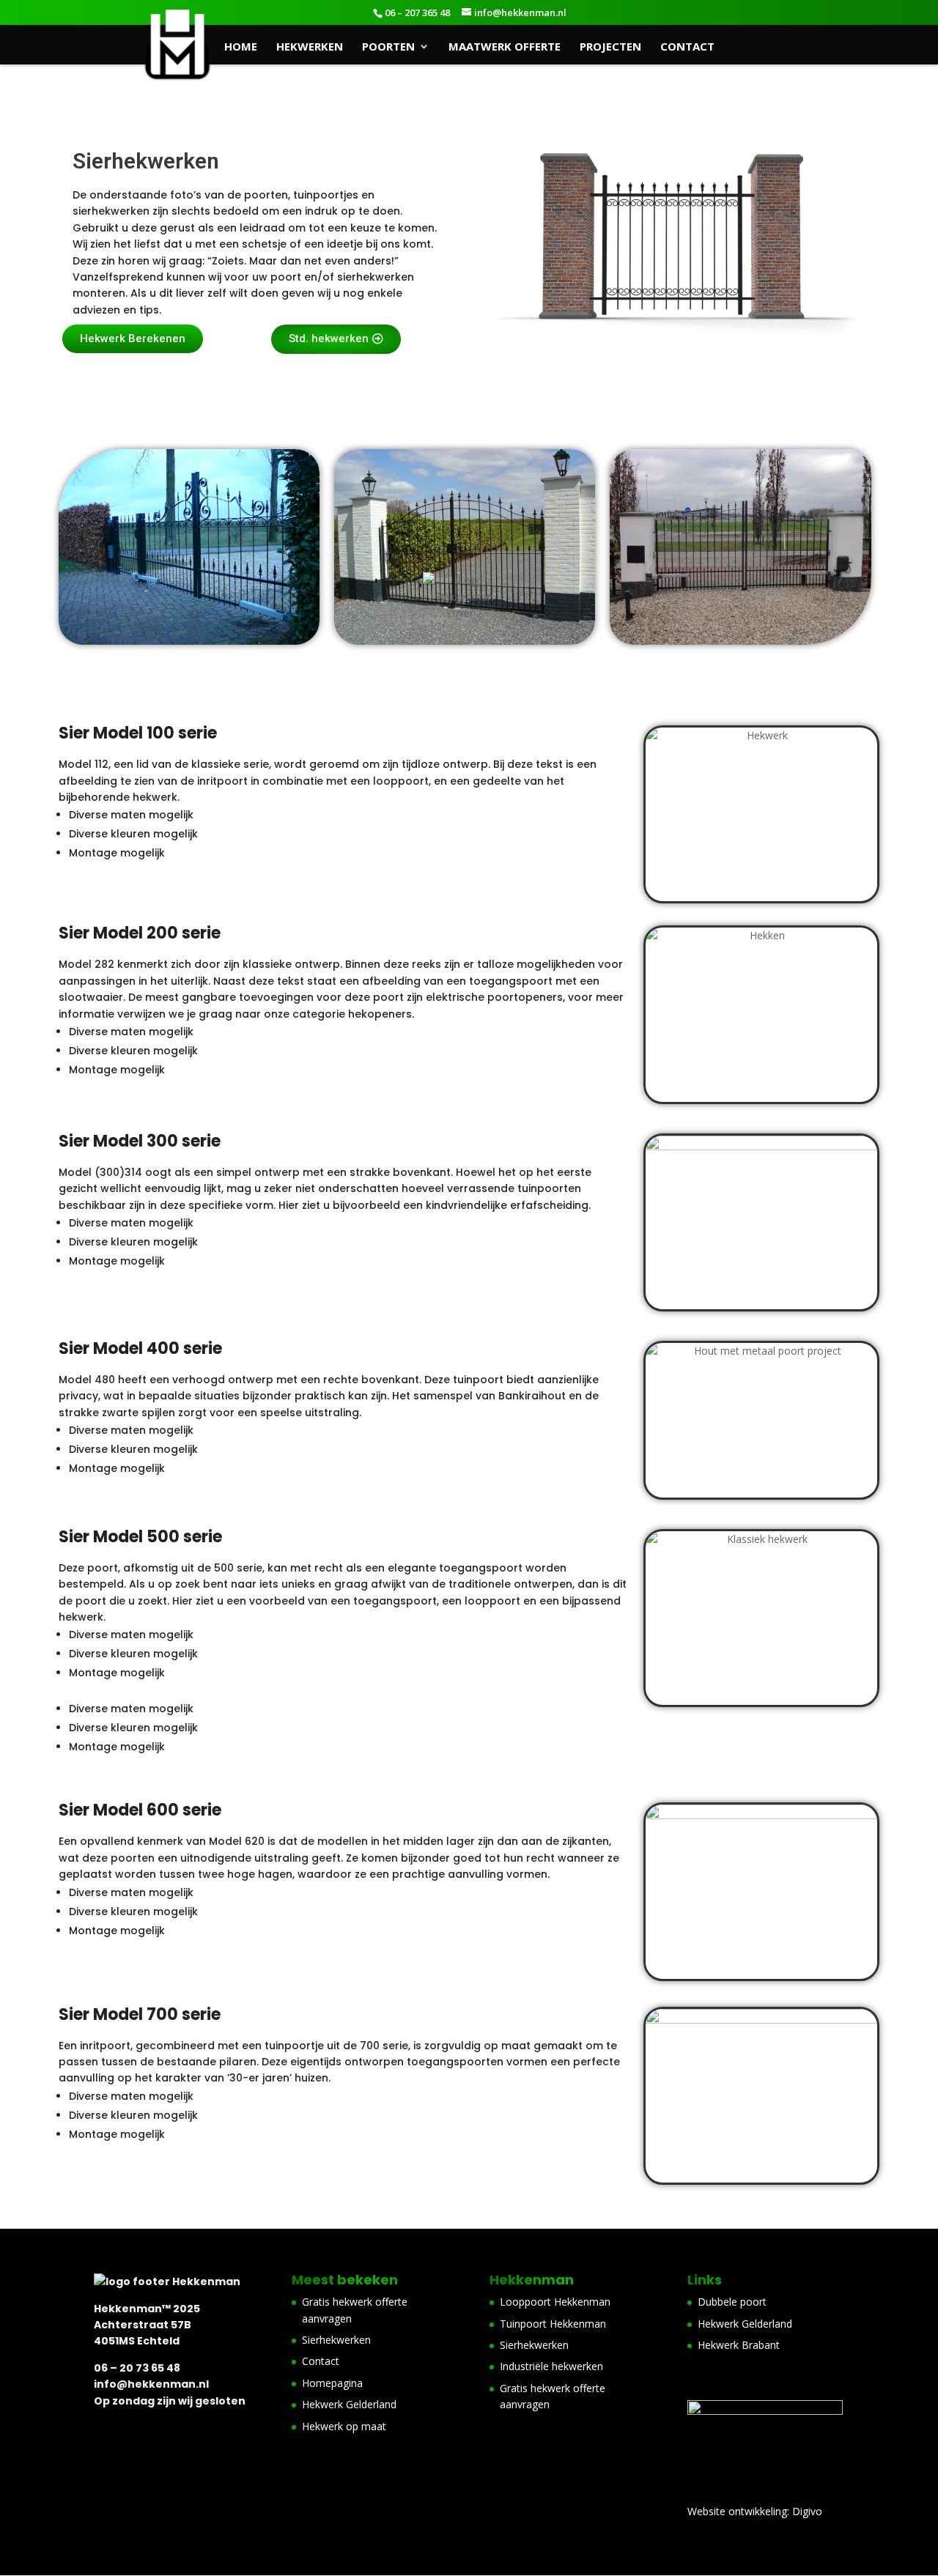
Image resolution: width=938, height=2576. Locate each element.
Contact (687, 47)
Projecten (610, 47)
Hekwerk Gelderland (349, 2404)
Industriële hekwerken (551, 2366)
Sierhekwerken (336, 2340)
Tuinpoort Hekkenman (553, 2324)
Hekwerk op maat (344, 2426)
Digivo (807, 2511)
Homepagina (332, 2383)
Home (241, 47)
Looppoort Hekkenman (555, 2302)
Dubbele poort (732, 2302)
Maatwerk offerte (505, 47)
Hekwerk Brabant (739, 2345)
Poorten (388, 47)
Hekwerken (310, 47)
